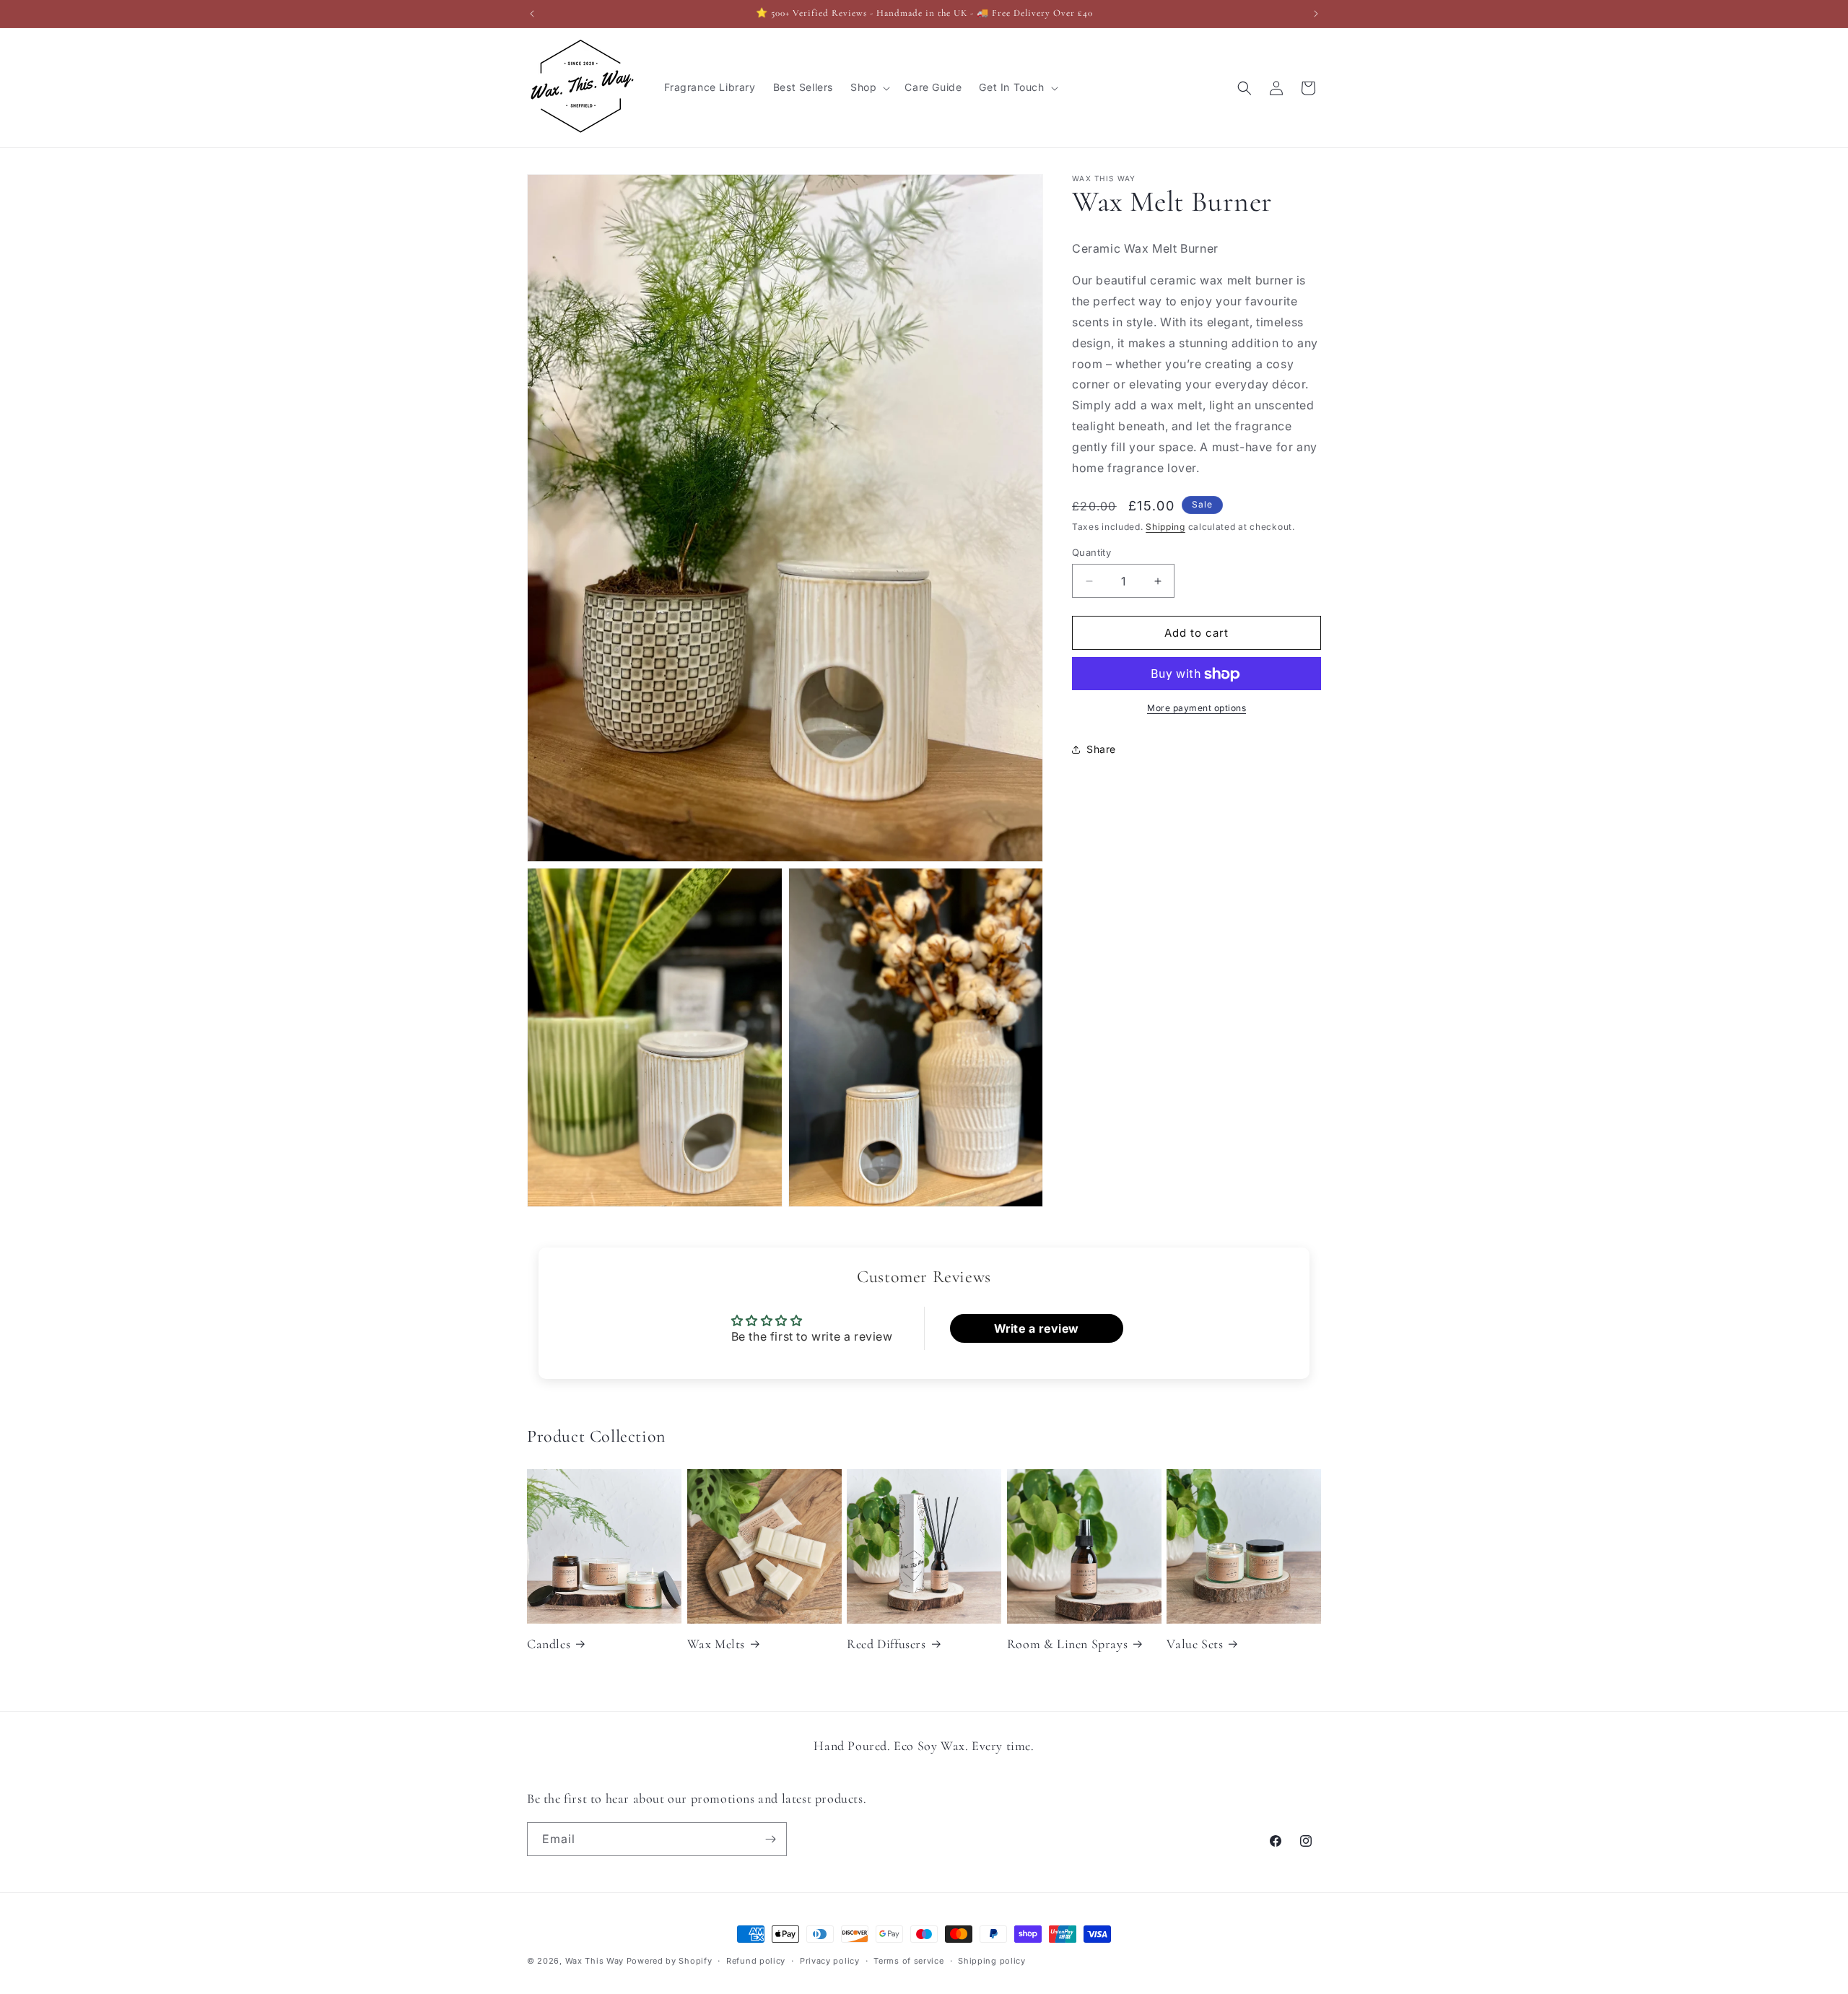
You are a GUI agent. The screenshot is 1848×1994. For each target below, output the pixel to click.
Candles (549, 1644)
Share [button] (1101, 749)
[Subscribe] (770, 1839)
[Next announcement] (1316, 14)
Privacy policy (830, 1961)
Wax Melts (716, 1644)
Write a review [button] (1037, 1328)
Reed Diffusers (886, 1644)
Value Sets (1195, 1644)
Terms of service (908, 1961)
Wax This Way (596, 1961)
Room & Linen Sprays (1067, 1644)
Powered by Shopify (670, 1961)
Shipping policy (992, 1961)
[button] (869, 87)
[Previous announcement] (532, 14)
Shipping (1165, 527)
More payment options (1197, 709)
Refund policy (756, 1961)
